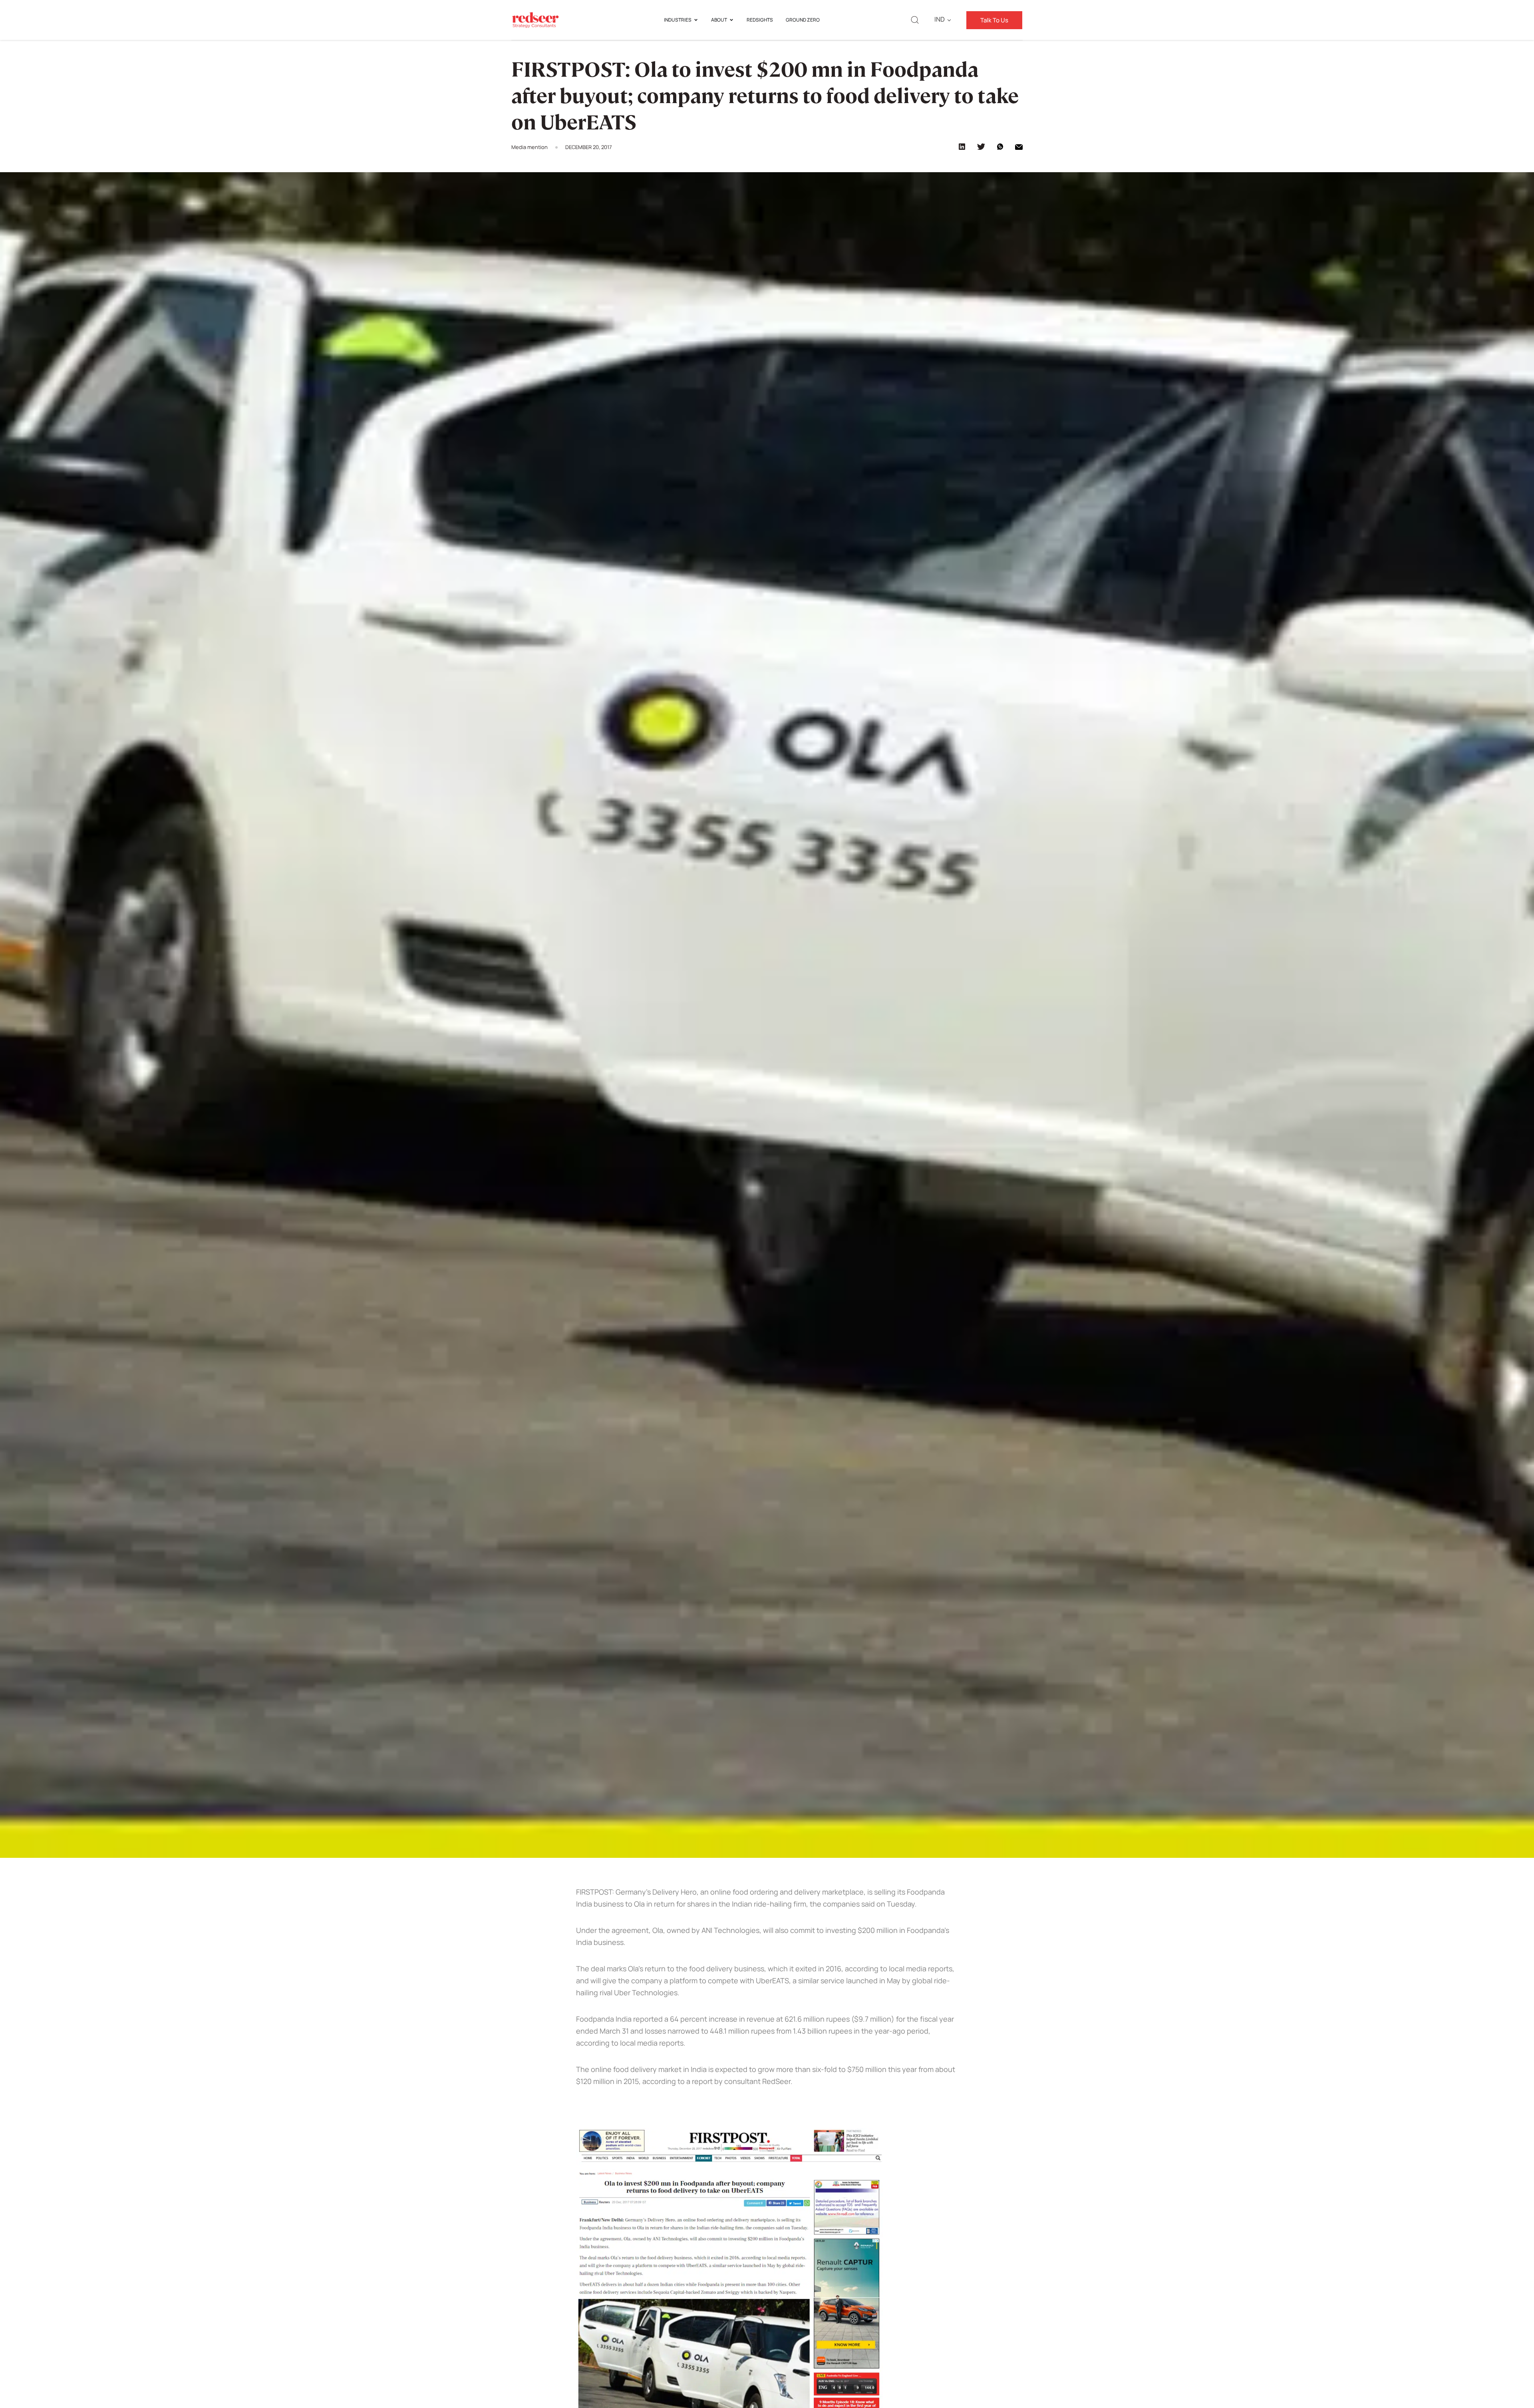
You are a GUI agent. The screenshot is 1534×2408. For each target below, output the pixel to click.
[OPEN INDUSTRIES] (696, 20)
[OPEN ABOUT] (731, 20)
